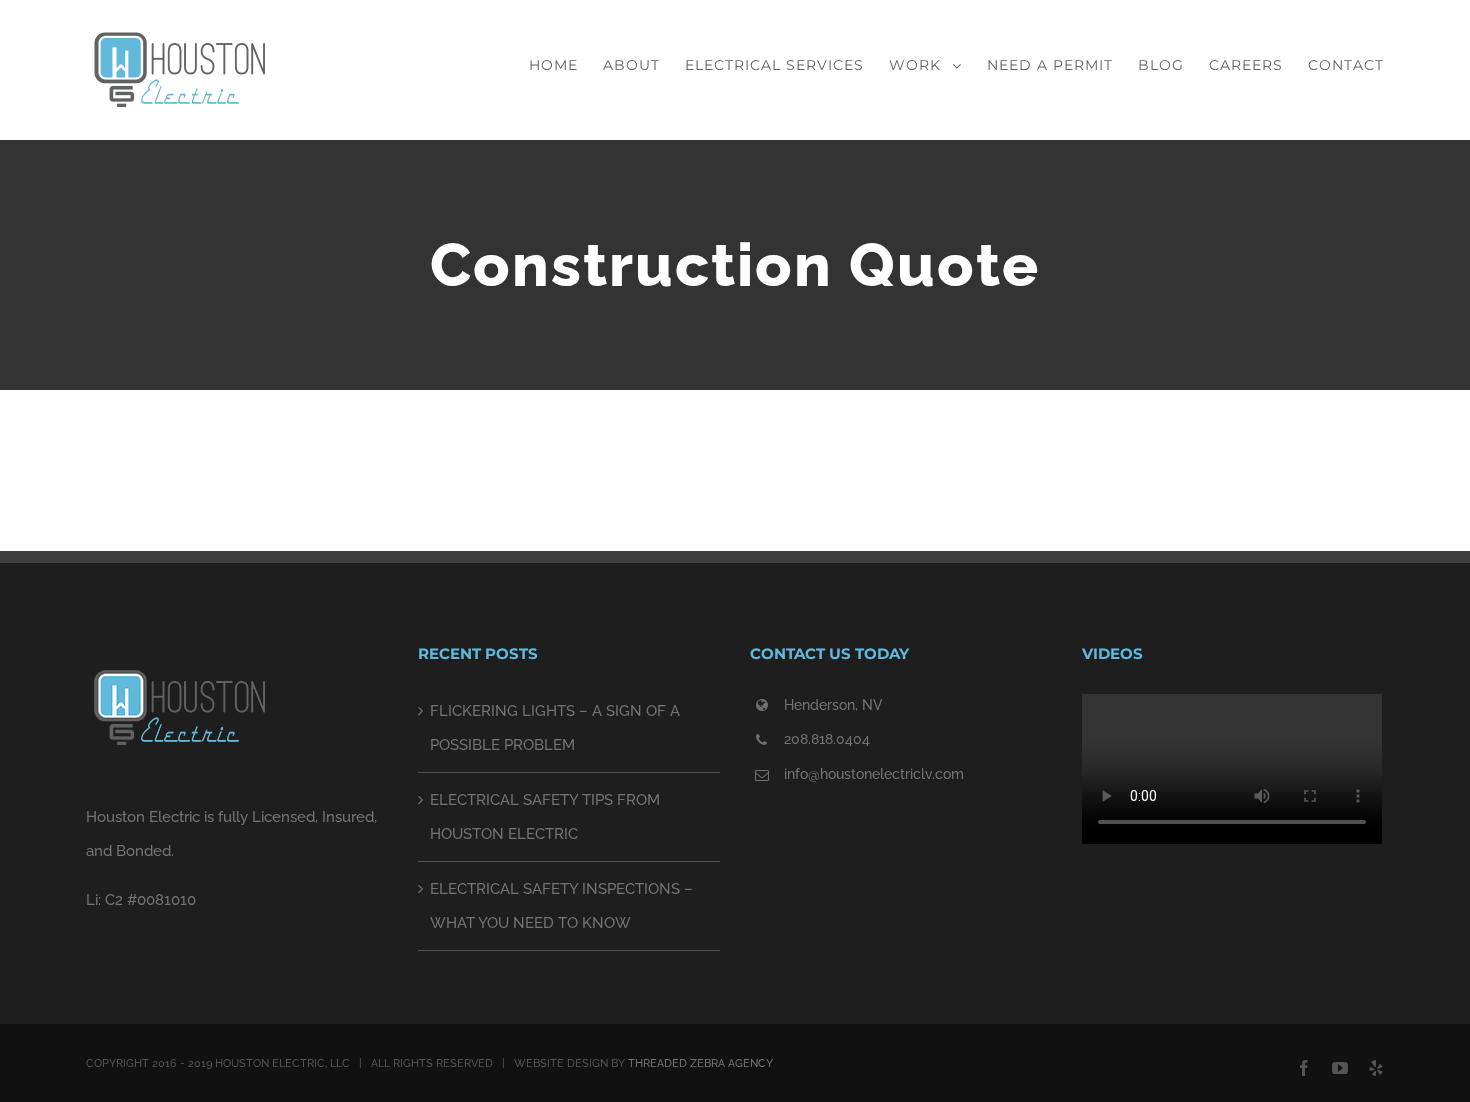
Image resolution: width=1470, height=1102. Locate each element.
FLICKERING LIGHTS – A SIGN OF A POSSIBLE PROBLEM (555, 728)
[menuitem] (566, 65)
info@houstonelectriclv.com (874, 774)
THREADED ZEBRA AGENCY (700, 1063)
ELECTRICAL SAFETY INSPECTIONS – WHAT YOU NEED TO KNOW (561, 906)
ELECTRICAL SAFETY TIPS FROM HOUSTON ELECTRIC (545, 817)
